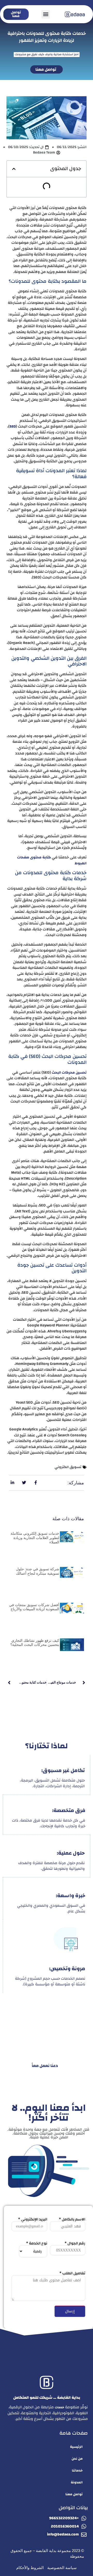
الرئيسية (76, 2447)
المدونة (77, 2482)
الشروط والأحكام (30, 2568)
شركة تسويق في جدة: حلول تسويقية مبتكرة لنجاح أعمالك (38, 1571)
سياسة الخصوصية (62, 2568)
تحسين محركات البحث (69, 1073)
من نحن (77, 2459)
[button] (46, 14)
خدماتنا (77, 2470)
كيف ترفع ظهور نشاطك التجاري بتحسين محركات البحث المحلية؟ (35, 1643)
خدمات (59, 2407)
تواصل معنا (74, 2494)
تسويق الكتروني (68, 1467)
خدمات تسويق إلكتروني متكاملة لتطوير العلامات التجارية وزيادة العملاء (35, 1538)
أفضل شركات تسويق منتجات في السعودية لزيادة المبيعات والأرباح (34, 1607)
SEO (13, 426)
